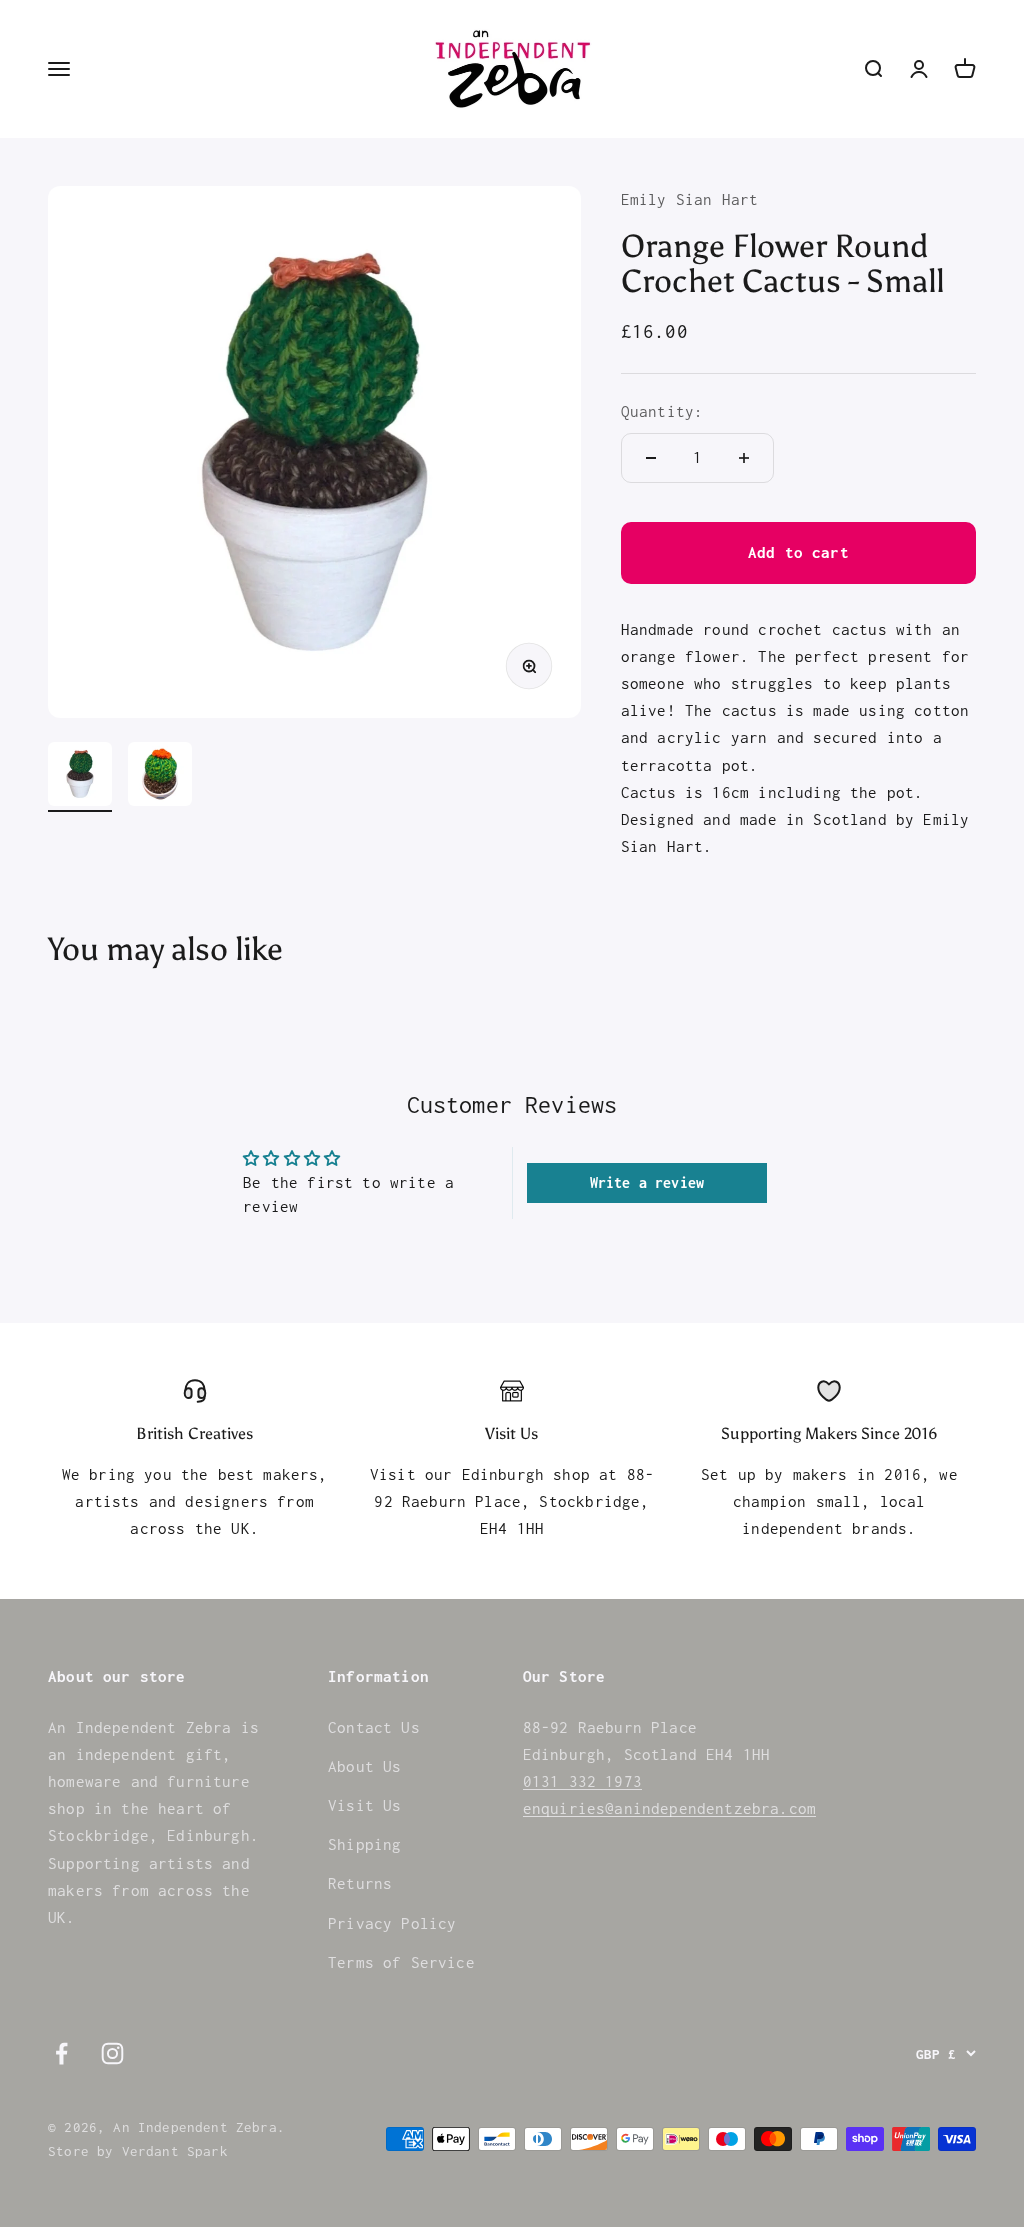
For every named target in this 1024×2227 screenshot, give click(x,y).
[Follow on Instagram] (112, 2053)
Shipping (364, 1844)
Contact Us (374, 1727)
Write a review (647, 1182)
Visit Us (364, 1805)
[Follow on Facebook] (61, 2053)
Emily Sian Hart (690, 199)
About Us (364, 1766)
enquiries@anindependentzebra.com (669, 1808)
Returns (360, 1883)
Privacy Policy (392, 1923)
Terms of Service (401, 1962)
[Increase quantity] (744, 458)
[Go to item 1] (80, 777)
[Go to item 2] (160, 777)
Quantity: (662, 411)
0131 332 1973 (582, 1781)
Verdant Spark (175, 2151)
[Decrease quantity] (651, 458)
